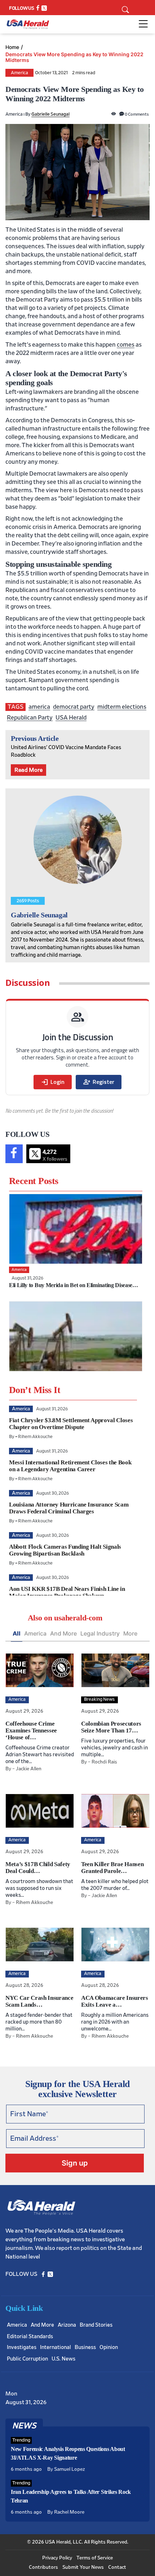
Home (12, 47)
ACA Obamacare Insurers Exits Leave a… (115, 2001)
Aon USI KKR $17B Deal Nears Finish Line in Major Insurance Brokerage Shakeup (67, 1592)
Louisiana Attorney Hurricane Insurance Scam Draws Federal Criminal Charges (69, 1508)
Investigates (22, 2347)
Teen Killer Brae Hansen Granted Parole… (112, 1868)
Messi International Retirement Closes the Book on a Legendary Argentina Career (70, 1466)
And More (63, 1633)
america (39, 707)
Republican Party (30, 718)
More (130, 1633)
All (17, 1633)
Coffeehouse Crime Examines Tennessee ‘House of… (31, 1730)
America (19, 73)
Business (85, 2347)
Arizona (67, 2325)
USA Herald (71, 718)
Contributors (43, 2567)
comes (126, 345)
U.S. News (63, 2359)
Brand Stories (96, 2325)
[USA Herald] (28, 24)
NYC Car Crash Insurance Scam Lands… (39, 2001)
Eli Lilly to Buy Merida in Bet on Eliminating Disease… (74, 1285)
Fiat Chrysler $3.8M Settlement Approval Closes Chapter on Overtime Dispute (71, 1424)
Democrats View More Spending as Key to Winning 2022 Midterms (74, 57)
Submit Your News (83, 2567)
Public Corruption (27, 2359)
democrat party (74, 707)
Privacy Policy (57, 2558)
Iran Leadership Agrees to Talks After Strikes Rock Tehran (71, 2496)
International (56, 2347)
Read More (28, 770)
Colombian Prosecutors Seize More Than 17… (111, 1727)
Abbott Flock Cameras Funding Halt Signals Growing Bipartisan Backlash (65, 1550)
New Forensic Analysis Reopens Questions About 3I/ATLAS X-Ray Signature (68, 2453)
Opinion (109, 2347)
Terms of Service (95, 2558)
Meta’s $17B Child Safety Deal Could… (38, 1868)
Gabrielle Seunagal (50, 114)
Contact (117, 2567)
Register (99, 1082)
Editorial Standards (30, 2337)
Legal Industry (100, 1633)
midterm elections (122, 707)
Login (53, 1082)
